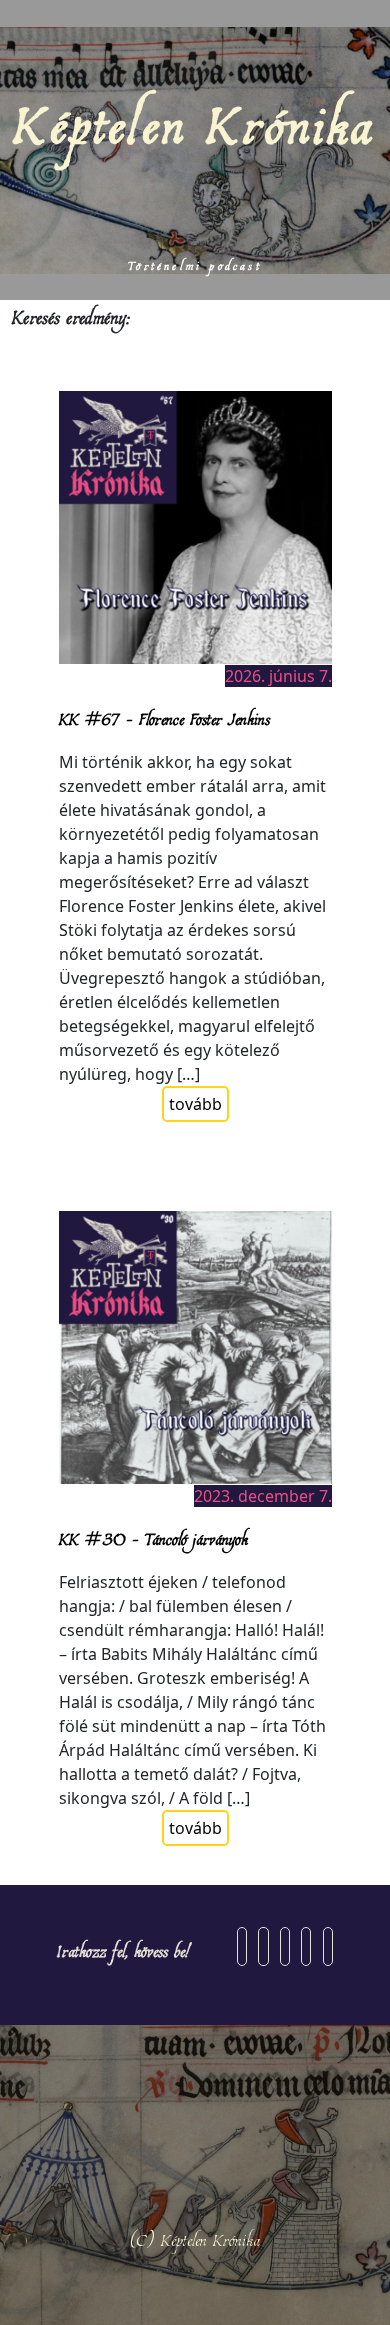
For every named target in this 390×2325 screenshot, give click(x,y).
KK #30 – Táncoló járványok (153, 1538)
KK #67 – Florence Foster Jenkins (164, 718)
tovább (195, 1104)
